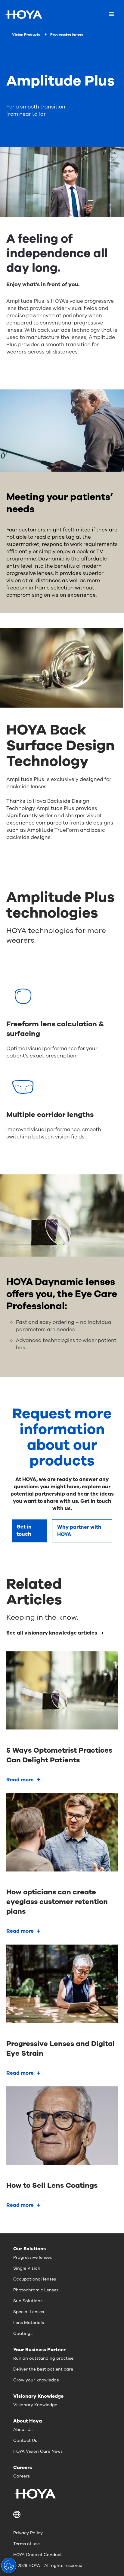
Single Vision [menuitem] (27, 2268)
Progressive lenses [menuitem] (33, 2257)
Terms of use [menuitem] (26, 2544)
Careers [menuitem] (22, 2476)
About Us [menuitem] (23, 2430)
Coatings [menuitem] (23, 2334)
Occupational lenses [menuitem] (35, 2279)
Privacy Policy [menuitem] (28, 2533)
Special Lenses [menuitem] (29, 2312)
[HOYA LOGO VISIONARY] (23, 15)
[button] (62, 2514)
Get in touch (24, 1530)
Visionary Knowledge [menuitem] (35, 2405)
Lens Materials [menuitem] (29, 2323)
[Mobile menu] (112, 15)
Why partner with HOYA (79, 1531)
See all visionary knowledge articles (52, 1633)
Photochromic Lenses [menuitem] (36, 2290)
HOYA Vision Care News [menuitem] (38, 2451)
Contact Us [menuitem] (25, 2440)
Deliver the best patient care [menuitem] (43, 2369)
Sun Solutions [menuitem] (28, 2301)
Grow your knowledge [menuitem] (36, 2380)
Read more (20, 1780)
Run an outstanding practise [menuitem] (43, 2358)
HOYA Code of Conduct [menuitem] (38, 2555)
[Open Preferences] (9, 2565)
